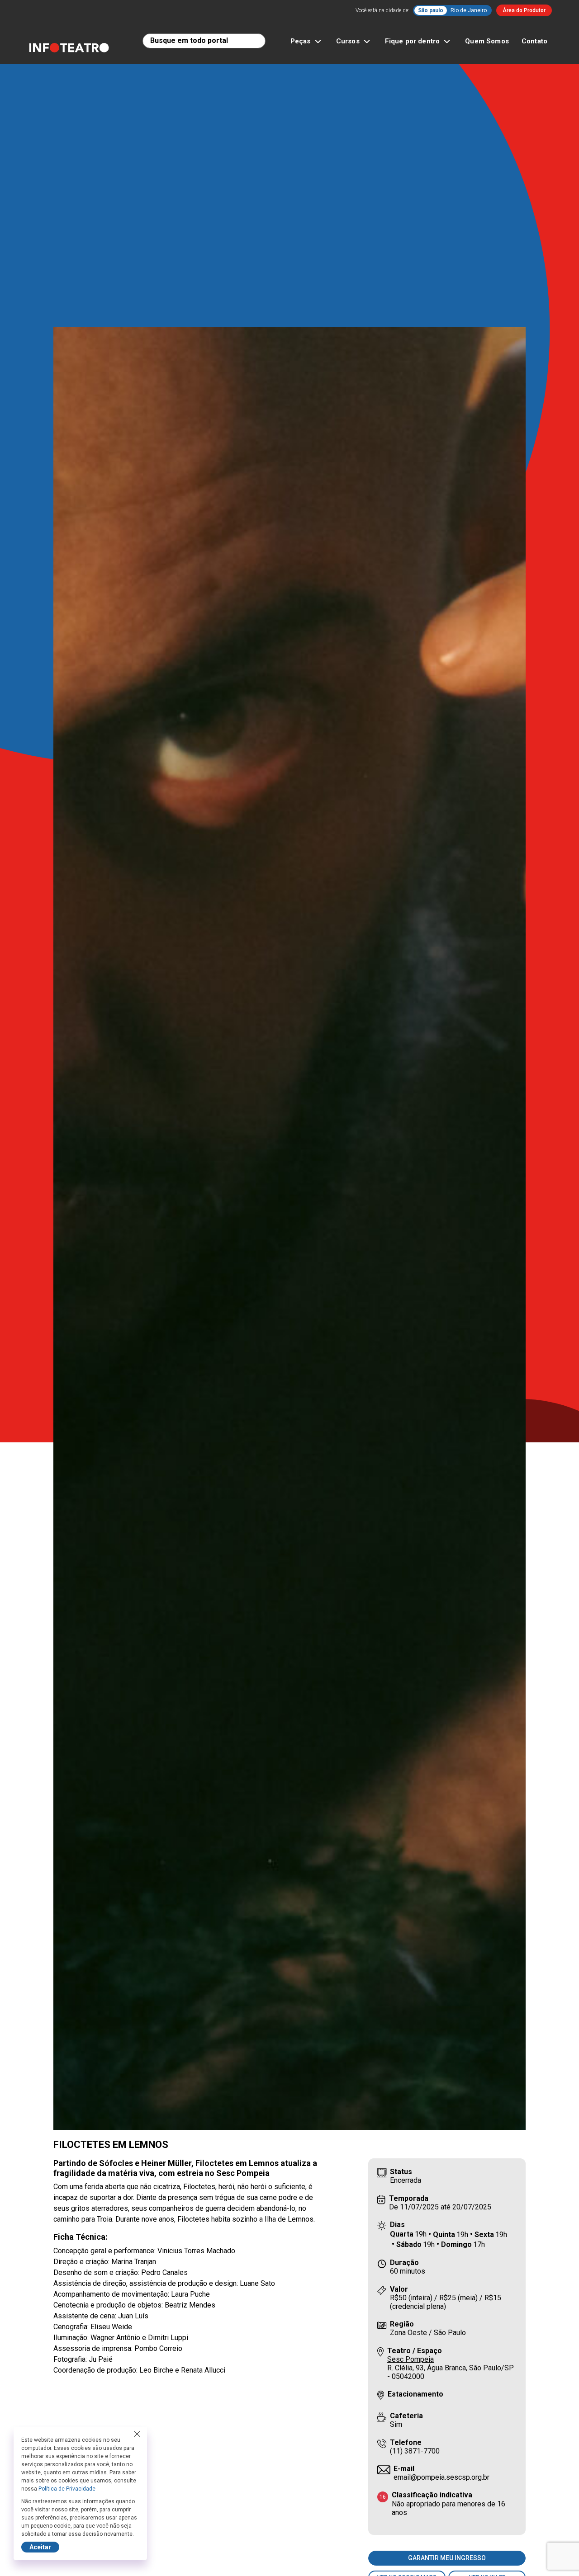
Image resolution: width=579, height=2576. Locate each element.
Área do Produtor (524, 10)
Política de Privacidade (67, 2489)
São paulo (431, 10)
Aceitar (40, 2547)
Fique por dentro (412, 41)
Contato (534, 41)
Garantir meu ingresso (447, 2558)
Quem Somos (487, 41)
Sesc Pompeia (411, 2359)
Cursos (348, 41)
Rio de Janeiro (469, 10)
